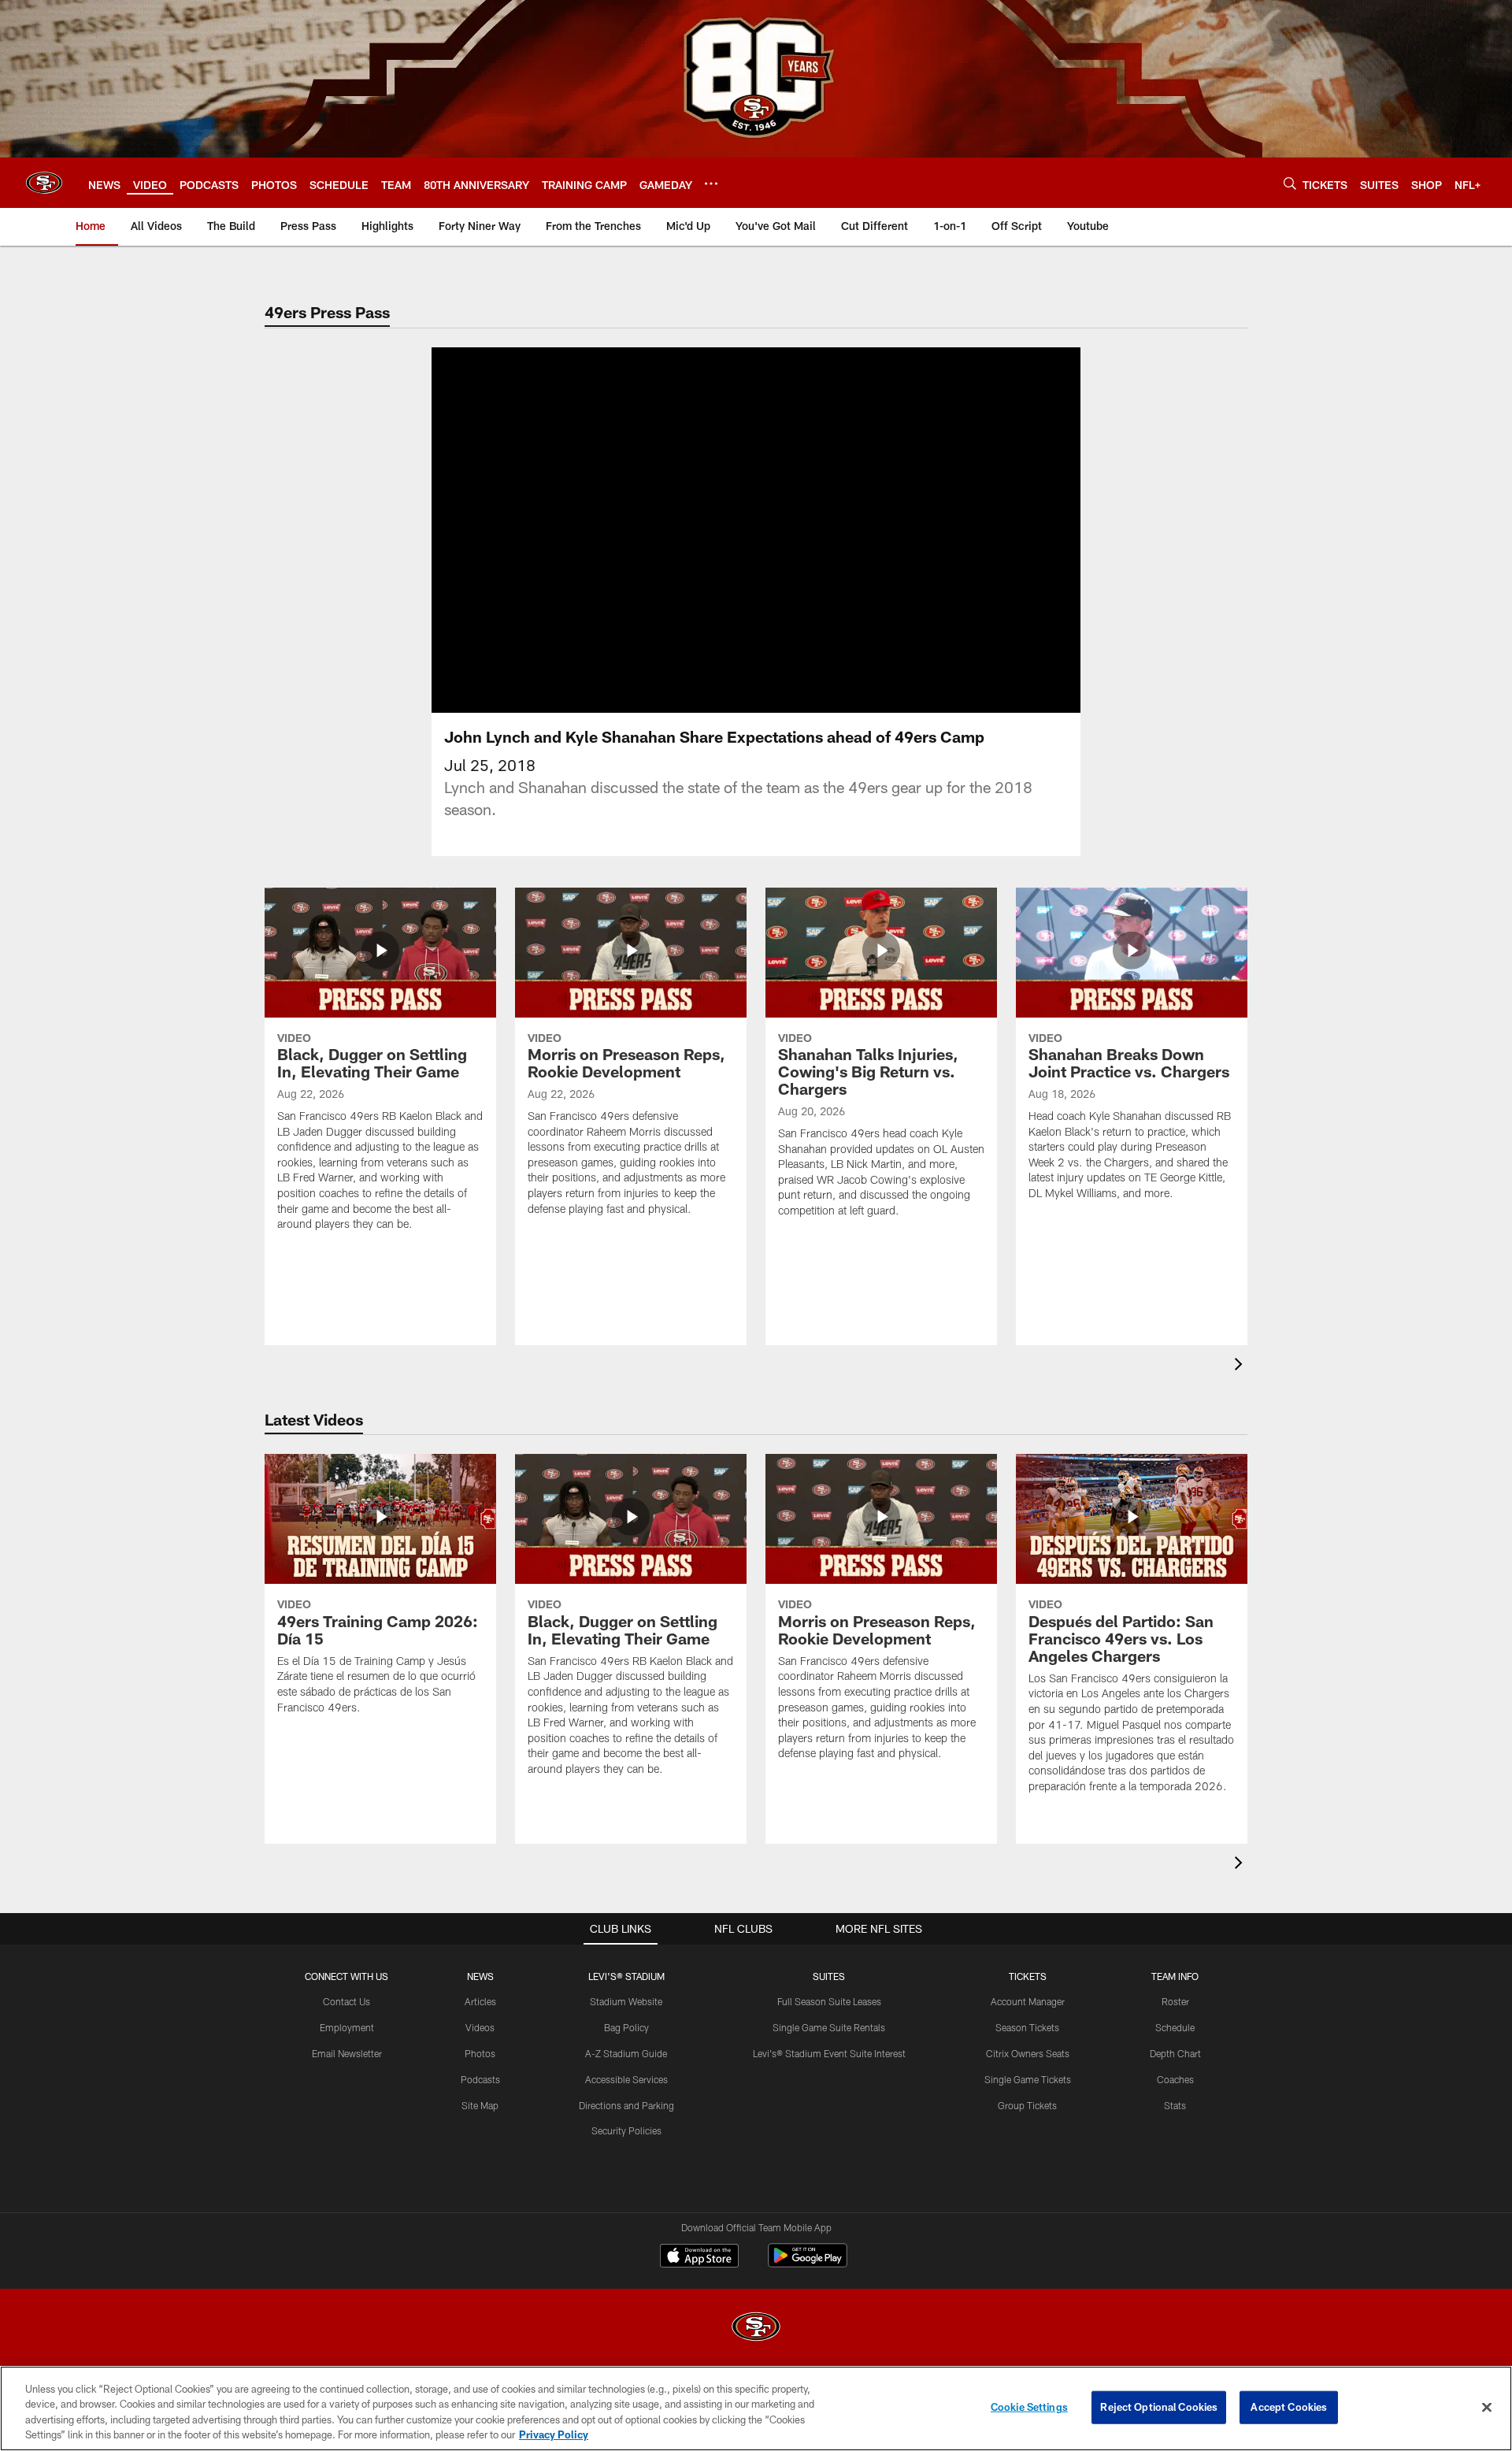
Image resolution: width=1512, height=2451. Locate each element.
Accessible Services (626, 2079)
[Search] (1290, 183)
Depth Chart (1175, 2053)
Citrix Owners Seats (1028, 2053)
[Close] (1487, 2407)
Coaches (1175, 2079)
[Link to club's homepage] (44, 183)
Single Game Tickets (1028, 2079)
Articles (480, 2001)
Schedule (1175, 2027)
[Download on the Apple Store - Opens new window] (699, 2257)
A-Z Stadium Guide (626, 2053)
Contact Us (346, 2001)
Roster (1175, 2001)
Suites (829, 1976)
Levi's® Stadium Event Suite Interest (829, 2053)
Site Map (480, 2105)
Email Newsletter (347, 2053)
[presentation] (1241, 1366)
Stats (1175, 2105)
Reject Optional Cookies (1159, 2407)
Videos (480, 2027)
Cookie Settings (1029, 2407)
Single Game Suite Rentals (829, 2027)
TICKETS (1028, 1976)
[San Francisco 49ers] (756, 2329)
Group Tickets (1027, 2105)
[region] (756, 2408)
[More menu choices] (711, 184)
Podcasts (480, 2079)
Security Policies (626, 2130)
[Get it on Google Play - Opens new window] (808, 2263)
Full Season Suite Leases (829, 2001)
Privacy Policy (554, 2434)
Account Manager (1028, 2001)
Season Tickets (1027, 2027)
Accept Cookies (1289, 2407)
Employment (347, 2027)
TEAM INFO (1175, 1976)
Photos (480, 2053)
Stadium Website (626, 2001)
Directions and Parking (626, 2105)
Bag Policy (626, 2027)
